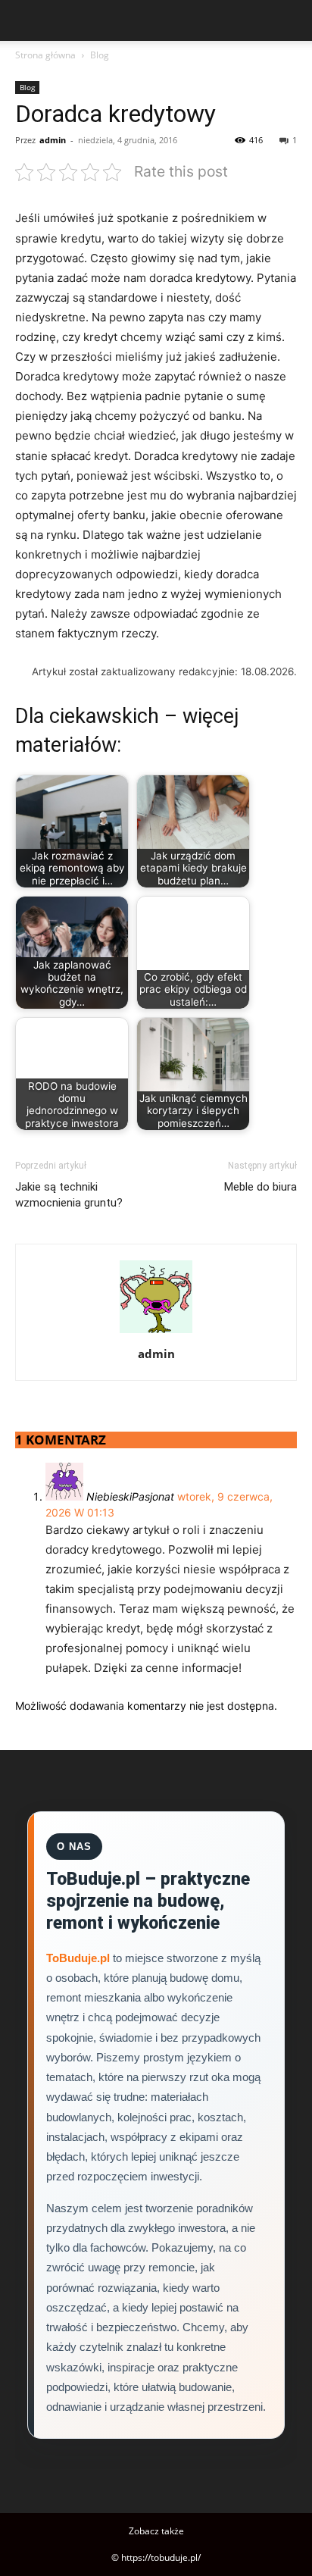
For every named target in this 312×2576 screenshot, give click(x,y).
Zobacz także (156, 2531)
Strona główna (45, 55)
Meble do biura (261, 1187)
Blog (100, 55)
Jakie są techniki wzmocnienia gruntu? (69, 1195)
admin (53, 140)
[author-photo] (156, 1333)
